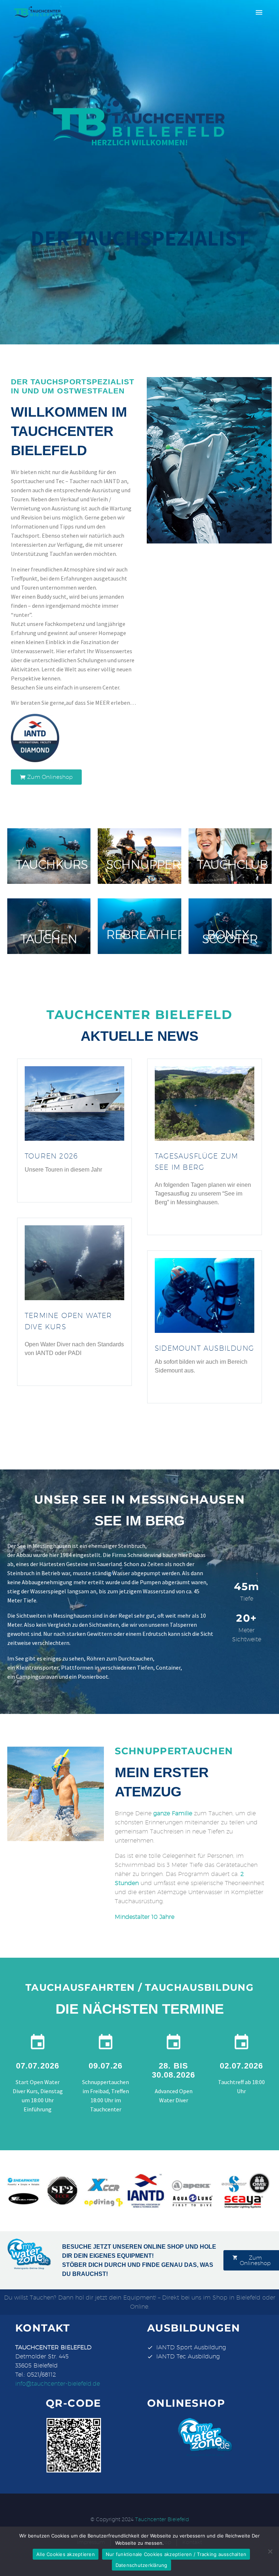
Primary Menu (259, 12)
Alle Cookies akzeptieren (66, 2554)
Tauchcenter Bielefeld (162, 2519)
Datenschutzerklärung (141, 2565)
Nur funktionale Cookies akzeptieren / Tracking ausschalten (176, 2554)
